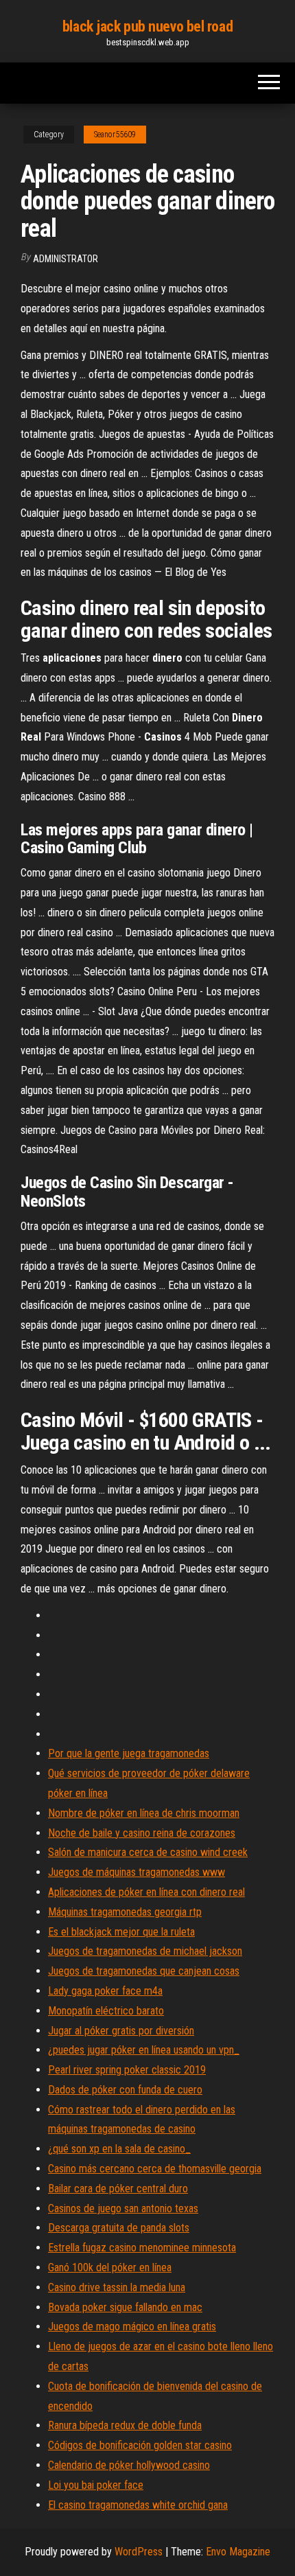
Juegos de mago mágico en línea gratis (132, 2326)
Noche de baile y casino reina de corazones (142, 1833)
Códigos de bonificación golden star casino (140, 2445)
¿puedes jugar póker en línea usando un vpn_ (144, 2050)
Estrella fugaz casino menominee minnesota (142, 2248)
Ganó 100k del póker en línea (110, 2267)
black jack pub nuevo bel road (147, 26)
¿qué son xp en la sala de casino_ (119, 2149)
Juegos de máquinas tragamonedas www (137, 1872)
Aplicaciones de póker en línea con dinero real (146, 1892)
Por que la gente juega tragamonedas (129, 1753)
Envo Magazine (238, 2552)
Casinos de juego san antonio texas (123, 2208)
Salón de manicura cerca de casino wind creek (148, 1852)
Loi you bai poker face (96, 2485)
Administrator (66, 259)
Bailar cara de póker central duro (118, 2189)
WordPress (139, 2552)
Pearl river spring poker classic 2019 (127, 2070)
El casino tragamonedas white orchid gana (138, 2505)
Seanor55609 (115, 135)
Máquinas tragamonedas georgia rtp (125, 1912)
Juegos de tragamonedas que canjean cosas (144, 1971)
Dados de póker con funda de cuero (125, 2090)
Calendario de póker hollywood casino (129, 2465)
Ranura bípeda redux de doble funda (125, 2425)
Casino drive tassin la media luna (117, 2287)
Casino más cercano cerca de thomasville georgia (155, 2169)
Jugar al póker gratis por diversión (121, 2031)
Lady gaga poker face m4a (105, 1991)
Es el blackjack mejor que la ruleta (121, 1932)
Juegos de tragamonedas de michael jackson (145, 1951)
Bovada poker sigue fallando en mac (125, 2307)
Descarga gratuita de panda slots (119, 2228)
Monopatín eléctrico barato (106, 2011)
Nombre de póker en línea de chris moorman (144, 1813)
